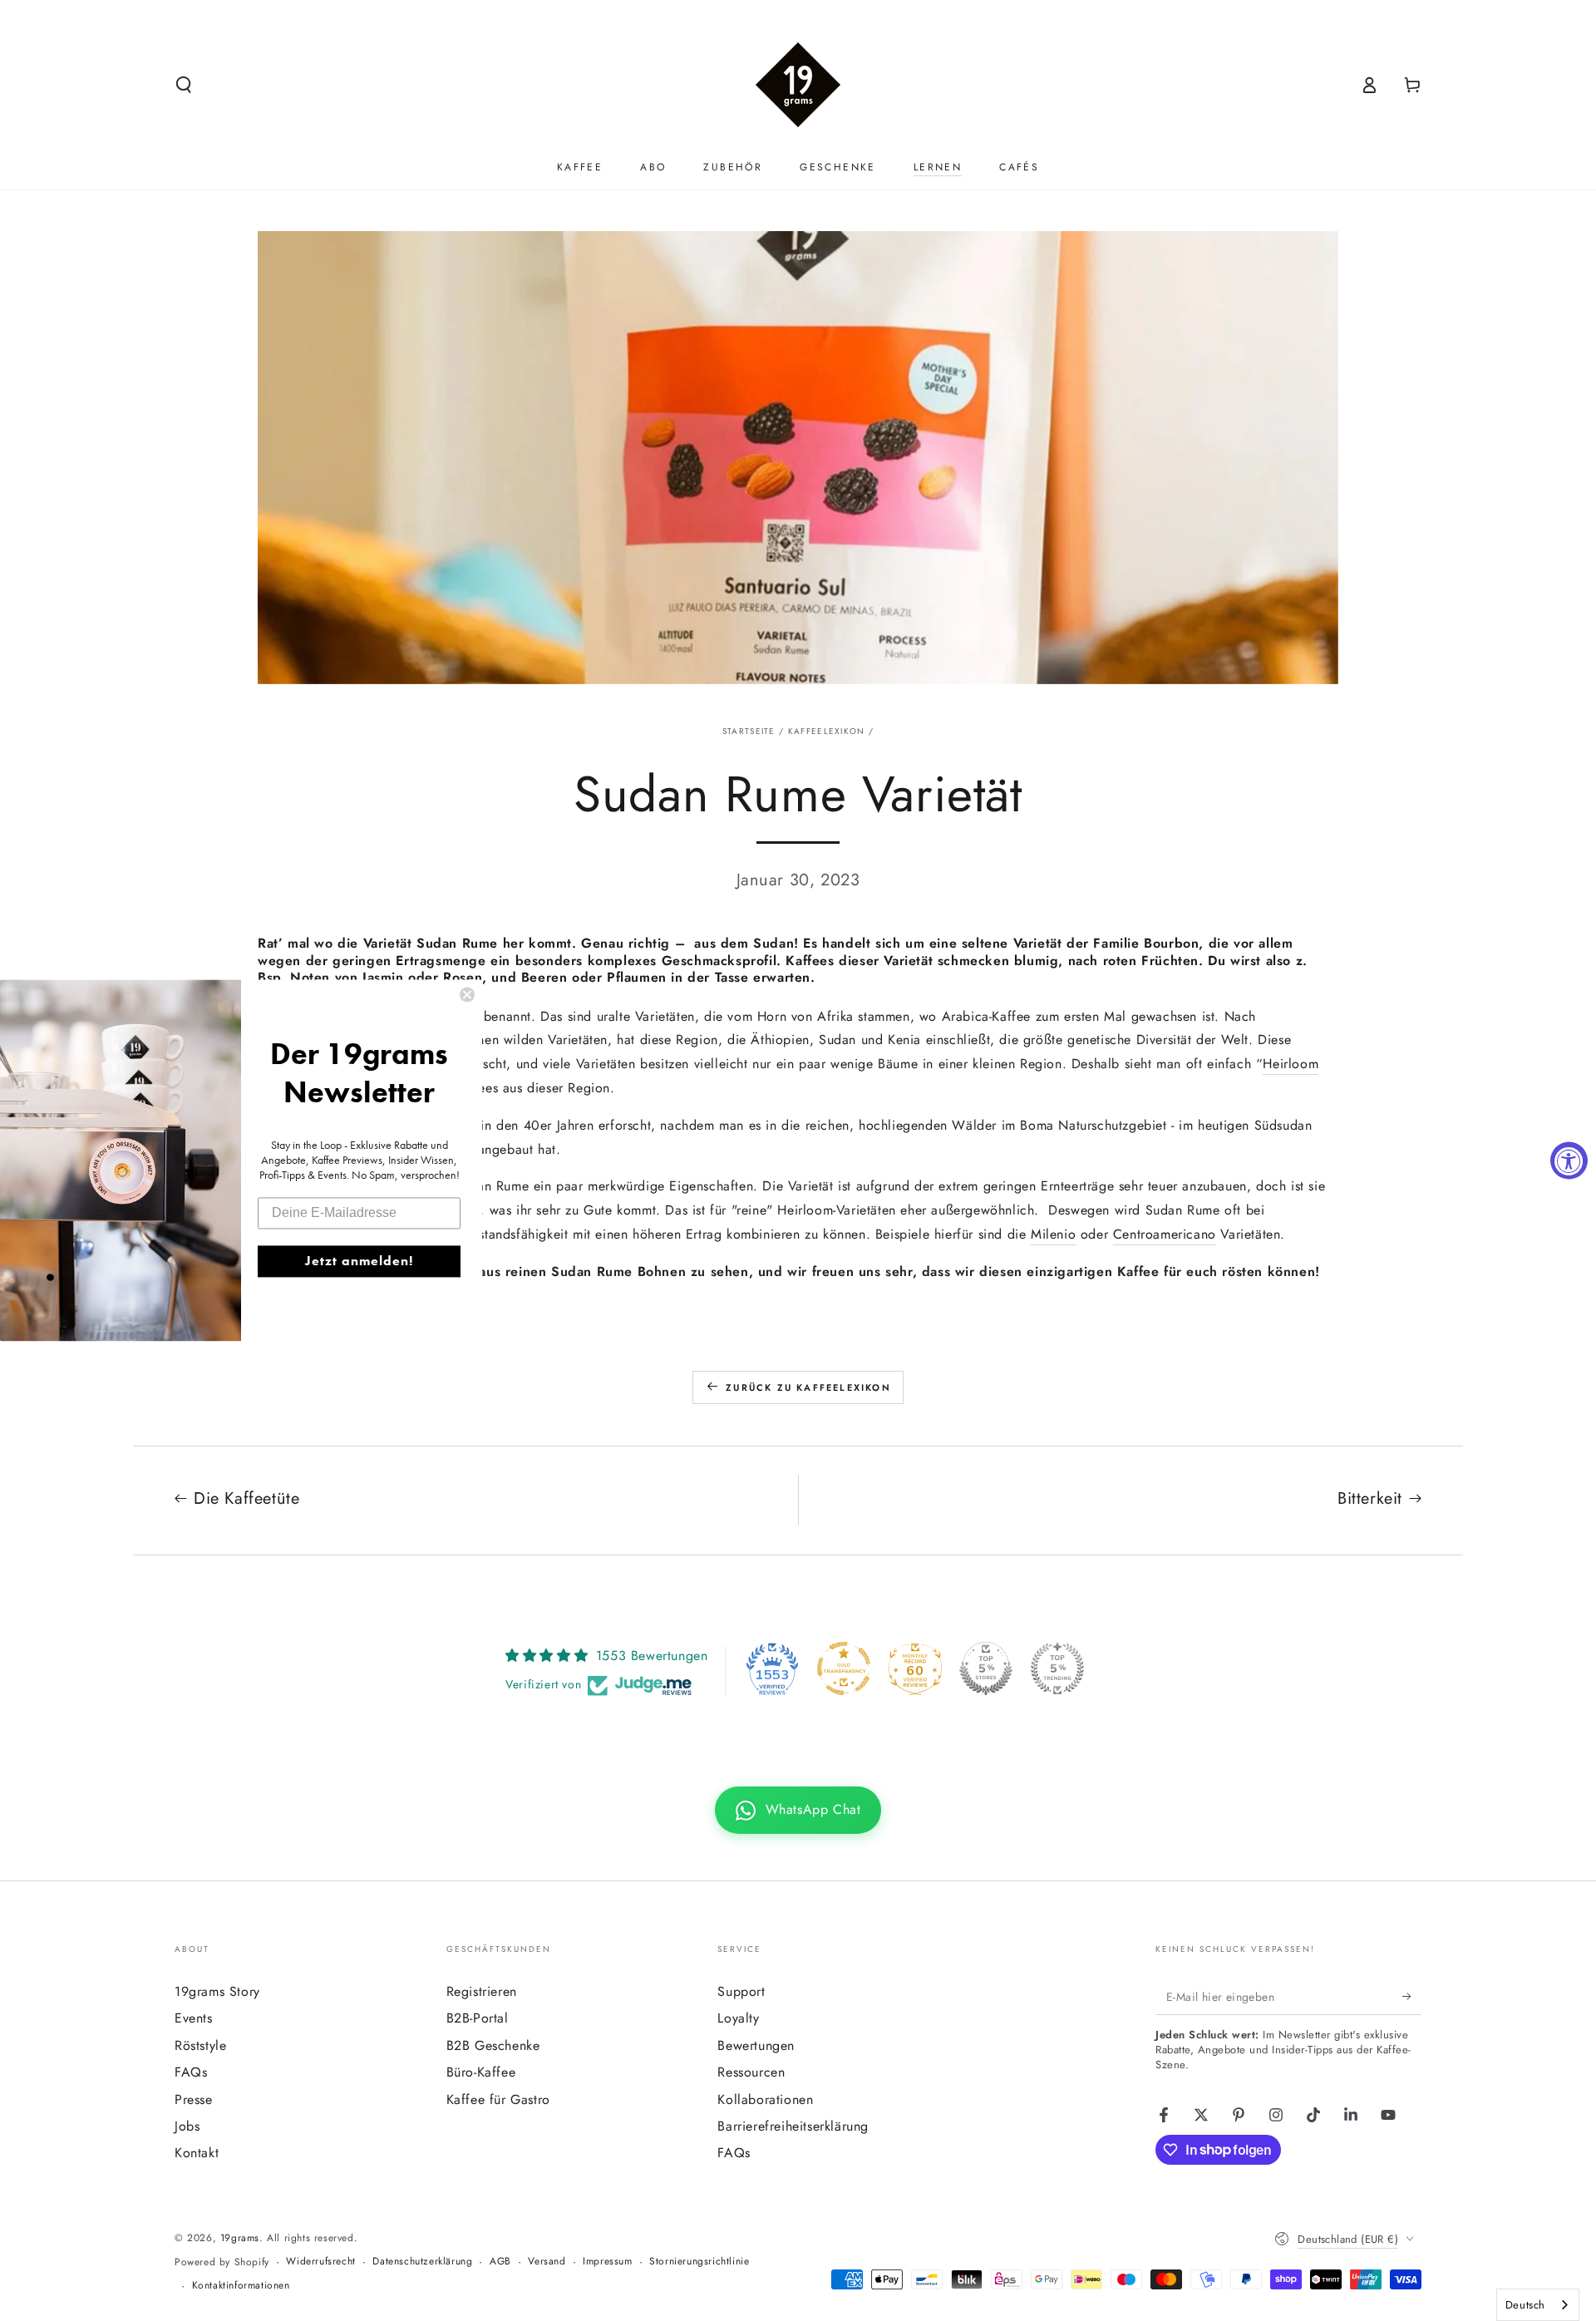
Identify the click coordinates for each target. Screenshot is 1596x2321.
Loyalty (738, 2018)
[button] (184, 85)
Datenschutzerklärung (422, 2262)
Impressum (607, 2262)
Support (741, 1991)
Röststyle (200, 2045)
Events (194, 2018)
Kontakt (197, 2153)
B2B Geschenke (493, 2045)
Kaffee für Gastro (498, 2099)
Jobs (187, 2126)
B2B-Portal (478, 2018)
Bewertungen (756, 2045)
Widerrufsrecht (320, 2262)
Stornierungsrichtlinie (699, 2262)
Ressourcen (751, 2072)
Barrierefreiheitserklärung (793, 2126)
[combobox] (1538, 2305)
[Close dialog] (467, 994)
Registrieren (482, 1991)
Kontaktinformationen (241, 2286)
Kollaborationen (765, 2099)
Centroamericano (1165, 1234)
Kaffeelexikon (827, 731)
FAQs (191, 2072)
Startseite (749, 731)
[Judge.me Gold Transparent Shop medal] (844, 1668)
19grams (240, 2238)
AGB (500, 2262)
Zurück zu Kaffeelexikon (808, 1387)
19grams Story (217, 1991)
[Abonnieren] (1412, 1996)
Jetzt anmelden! (359, 1262)
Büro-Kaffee (481, 2072)
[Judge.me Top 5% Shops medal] (986, 1668)
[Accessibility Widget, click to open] (1569, 1161)
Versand (547, 2262)
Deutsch (1525, 2305)
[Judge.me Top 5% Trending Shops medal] (1057, 1668)
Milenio (1053, 1234)
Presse (194, 2099)
